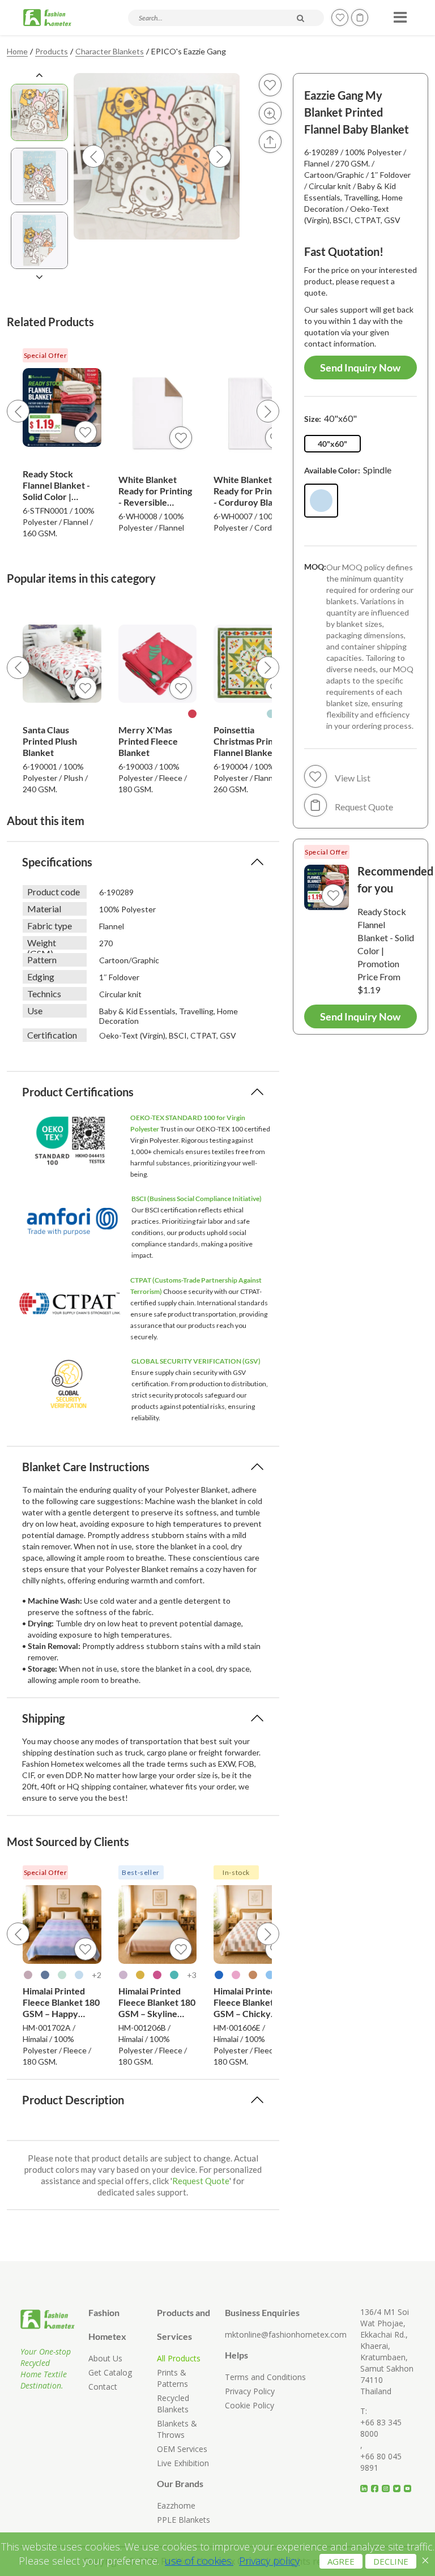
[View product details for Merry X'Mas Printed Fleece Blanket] (158, 664)
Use (35, 1011)
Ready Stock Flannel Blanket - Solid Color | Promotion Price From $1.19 (56, 485)
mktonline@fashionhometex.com (286, 2334)
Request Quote (201, 2181)
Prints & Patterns (172, 2378)
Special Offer (46, 355)
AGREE (341, 2561)
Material (44, 909)
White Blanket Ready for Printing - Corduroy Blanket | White (252, 491)
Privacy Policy (250, 2391)
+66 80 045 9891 (381, 2462)
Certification (52, 1035)
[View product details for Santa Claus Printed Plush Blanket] (62, 664)
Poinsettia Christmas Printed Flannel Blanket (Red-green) (250, 741)
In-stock (236, 1872)
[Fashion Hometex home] (47, 18)
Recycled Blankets (173, 2404)
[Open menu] (398, 14)
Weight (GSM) (42, 943)
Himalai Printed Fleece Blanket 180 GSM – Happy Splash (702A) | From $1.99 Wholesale (61, 2002)
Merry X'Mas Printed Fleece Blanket (148, 741)
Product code (54, 892)
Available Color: (348, 470)
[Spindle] (321, 501)
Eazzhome (176, 2505)
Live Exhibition (183, 2463)
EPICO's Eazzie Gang (189, 51)
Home (17, 51)
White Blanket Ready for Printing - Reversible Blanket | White (155, 491)
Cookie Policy (250, 2405)
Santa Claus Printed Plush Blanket (50, 741)
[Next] (268, 411)
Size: (330, 418)
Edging (41, 977)
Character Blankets (110, 51)
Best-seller (141, 1872)
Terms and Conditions (265, 2377)
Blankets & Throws (177, 2429)
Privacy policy (269, 2561)
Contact (103, 2387)
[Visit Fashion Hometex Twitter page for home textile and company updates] (398, 2484)
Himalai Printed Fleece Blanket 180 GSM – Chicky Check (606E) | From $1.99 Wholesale (252, 2002)
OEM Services (182, 2449)
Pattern (42, 960)
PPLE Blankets (184, 2520)
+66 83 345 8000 (381, 2428)
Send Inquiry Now (360, 368)
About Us (105, 2358)
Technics (44, 994)
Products (52, 51)
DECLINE (391, 2561)
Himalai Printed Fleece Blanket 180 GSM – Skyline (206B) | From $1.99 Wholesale (157, 2002)
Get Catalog (110, 2372)
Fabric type (50, 926)
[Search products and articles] (300, 18)
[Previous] (18, 411)
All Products (179, 2358)
